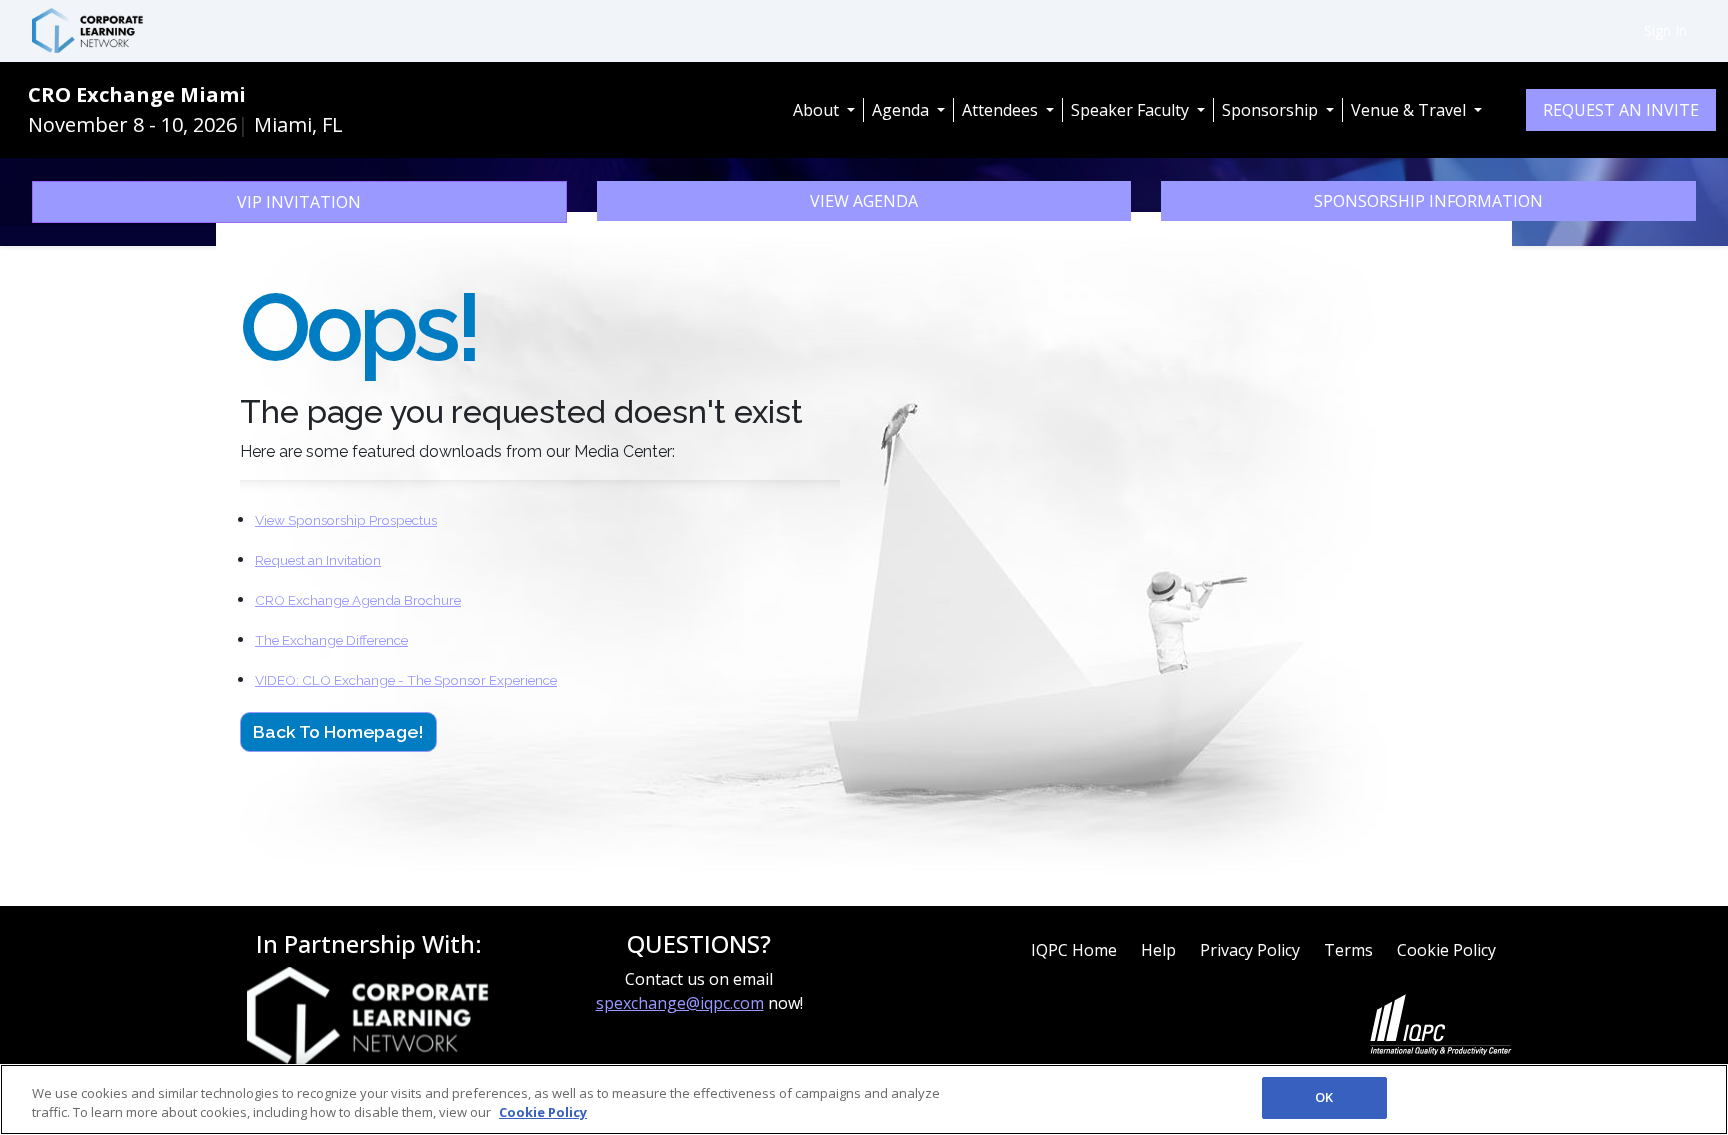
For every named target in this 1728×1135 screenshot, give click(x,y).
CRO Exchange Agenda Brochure (358, 600)
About (818, 110)
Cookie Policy (1446, 950)
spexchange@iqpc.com (680, 1003)
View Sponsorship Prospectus (346, 520)
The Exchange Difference (331, 640)
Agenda (902, 110)
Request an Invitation (318, 560)
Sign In (1665, 30)
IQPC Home (1074, 950)
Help (1158, 950)
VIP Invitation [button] (299, 202)
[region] (864, 1099)
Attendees (1002, 110)
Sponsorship (1272, 110)
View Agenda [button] (864, 201)
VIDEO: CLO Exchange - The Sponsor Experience (406, 680)
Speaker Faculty (1132, 110)
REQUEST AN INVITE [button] (1621, 110)
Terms (1348, 950)
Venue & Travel (1410, 110)
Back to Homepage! (338, 731)
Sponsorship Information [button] (1428, 201)
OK (1324, 1097)
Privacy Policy (1250, 950)
